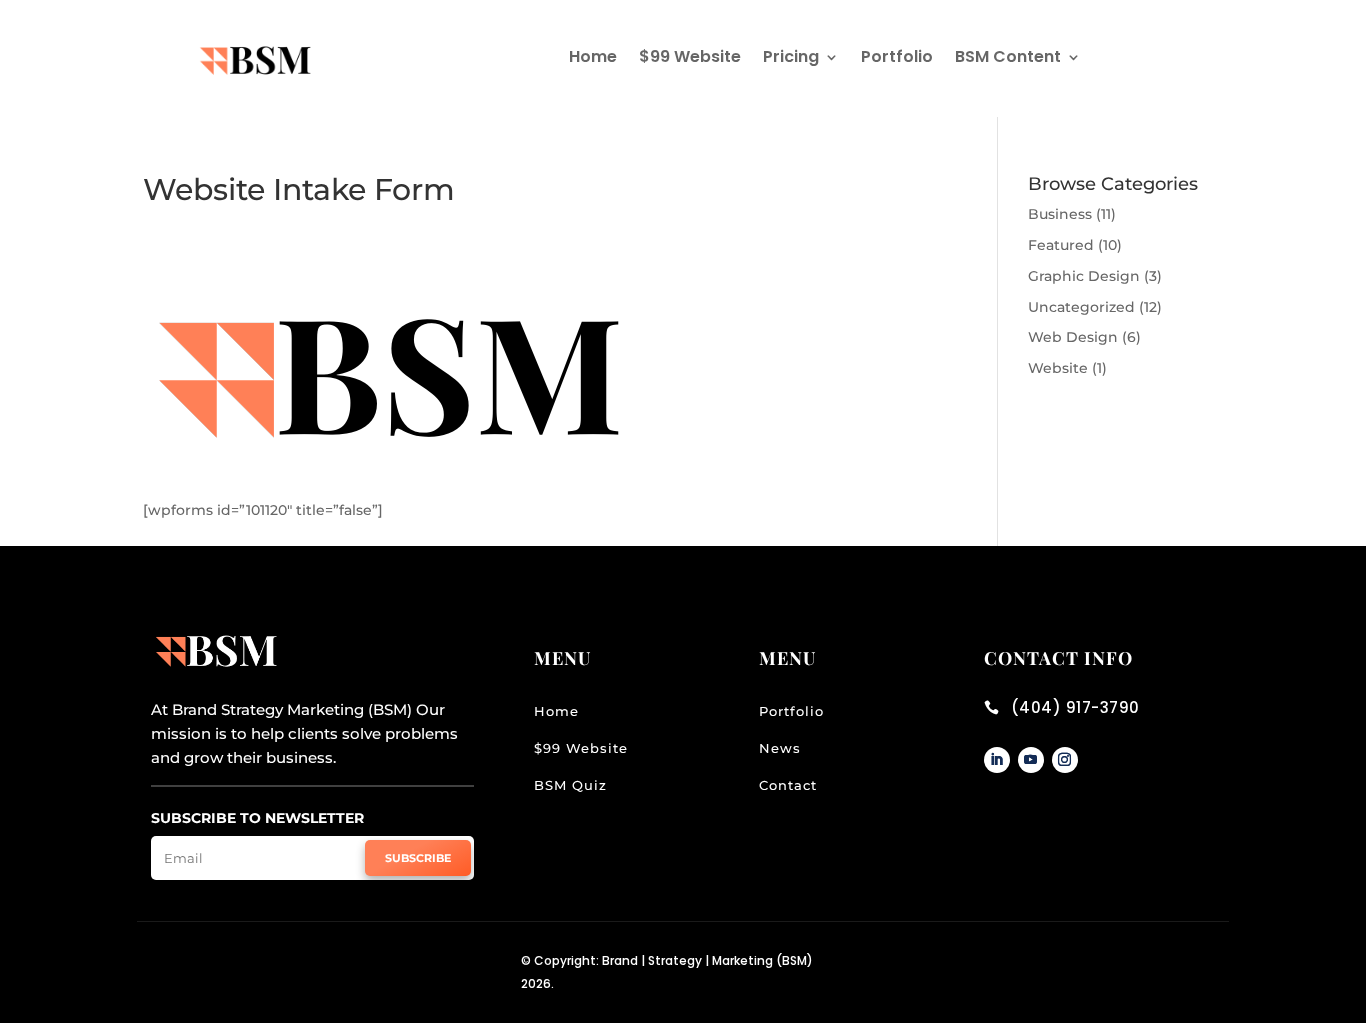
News (780, 748)
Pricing (791, 59)
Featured (1061, 245)
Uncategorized (1081, 307)
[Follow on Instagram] (1065, 760)
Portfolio (897, 59)
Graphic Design (1084, 276)
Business (1060, 214)
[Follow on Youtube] (1031, 760)
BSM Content (1008, 59)
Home (593, 59)
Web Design (1073, 337)
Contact (788, 785)
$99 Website (690, 59)
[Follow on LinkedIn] (997, 760)
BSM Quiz (570, 785)
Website (1058, 368)
